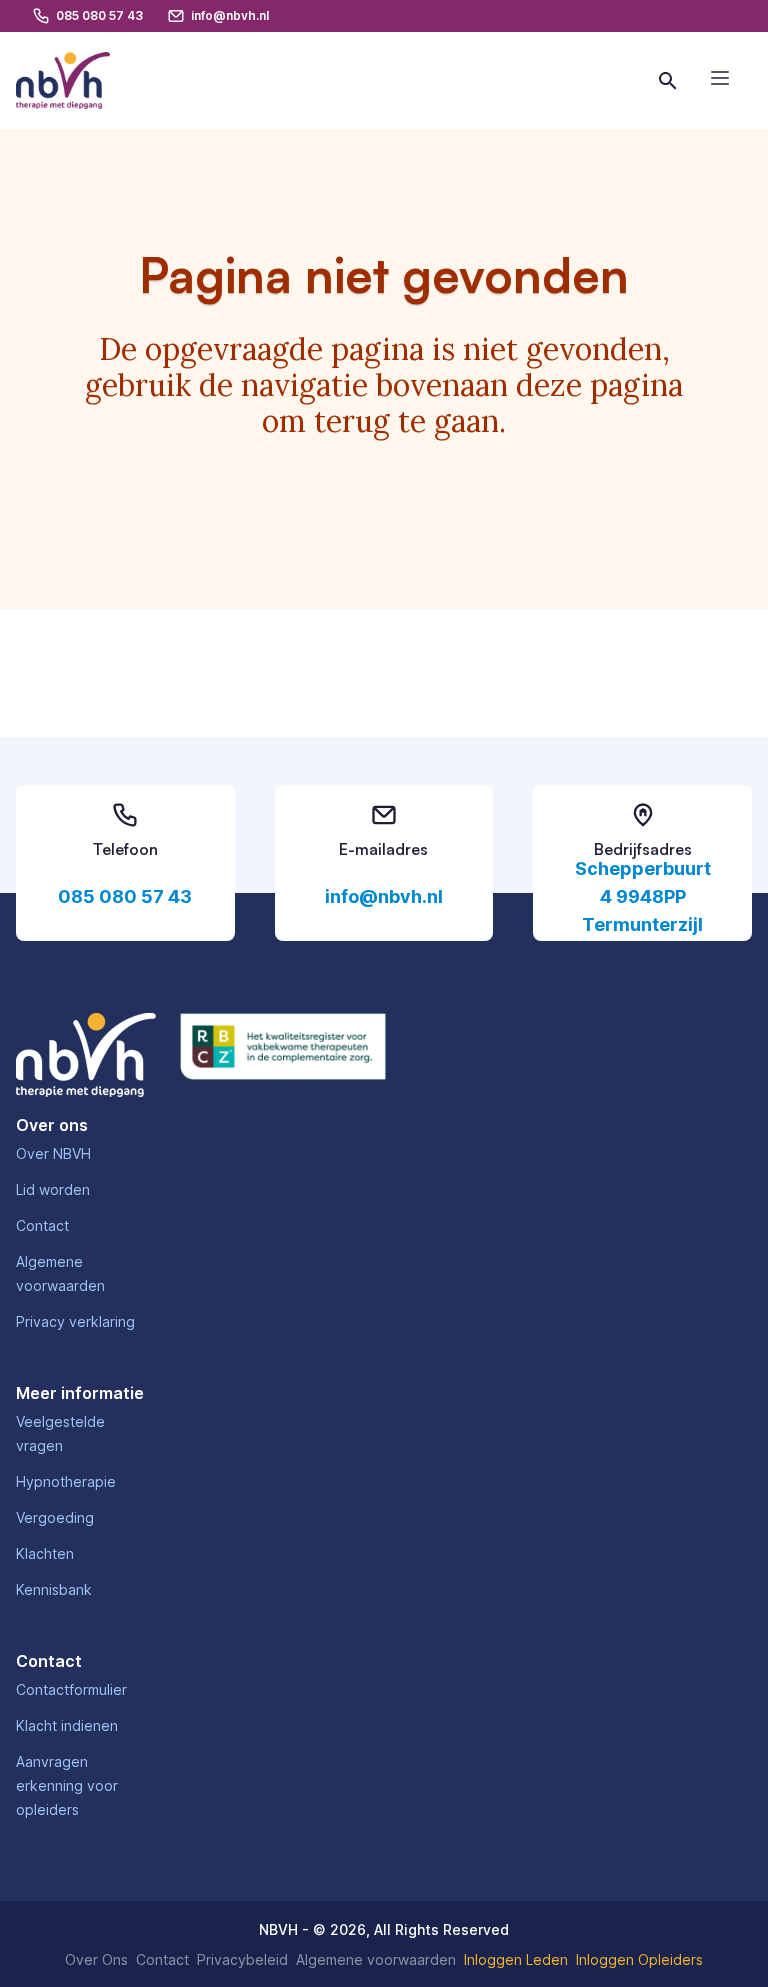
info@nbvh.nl (384, 896)
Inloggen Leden (516, 1959)
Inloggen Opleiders (639, 1959)
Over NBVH (53, 1153)
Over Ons (96, 1959)
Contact (42, 1225)
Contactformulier (71, 1689)
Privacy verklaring (75, 1321)
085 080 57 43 (125, 896)
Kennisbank (54, 1589)
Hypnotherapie (66, 1481)
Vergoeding (55, 1517)
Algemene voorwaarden (376, 1959)
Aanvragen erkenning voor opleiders (67, 1785)
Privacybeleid (242, 1959)
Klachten (45, 1553)
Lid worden (53, 1189)
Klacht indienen (67, 1725)
